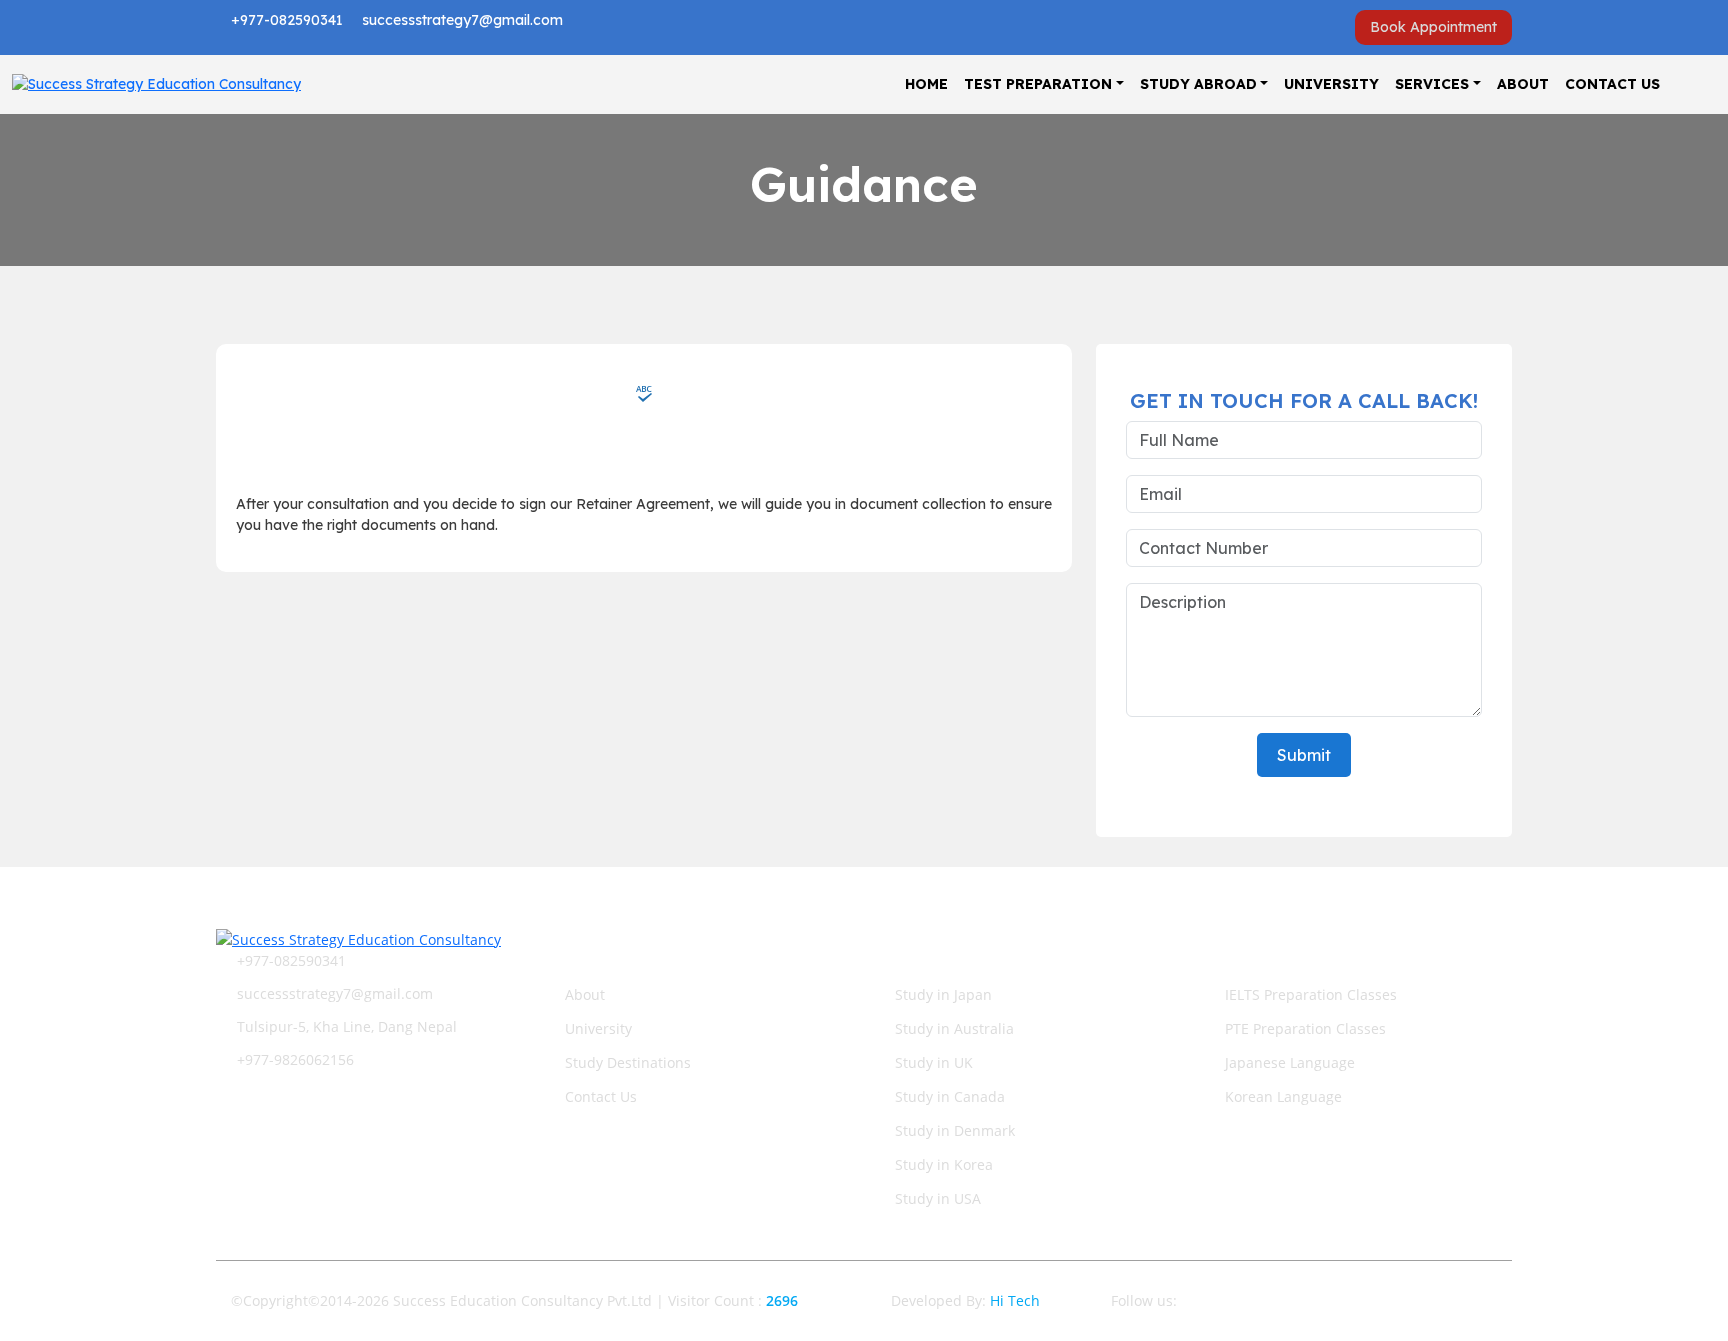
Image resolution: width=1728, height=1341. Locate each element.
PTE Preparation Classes (1305, 1028)
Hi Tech (1015, 1300)
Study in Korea (944, 1164)
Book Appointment (1433, 27)
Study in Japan (943, 994)
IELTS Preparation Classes (1311, 994)
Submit (1304, 755)
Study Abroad (1198, 84)
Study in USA (938, 1198)
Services (1432, 84)
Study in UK (934, 1062)
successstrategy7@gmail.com (460, 20)
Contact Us (1612, 84)
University (1331, 84)
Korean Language (1283, 1096)
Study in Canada (950, 1096)
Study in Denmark (955, 1130)
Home (926, 84)
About (1523, 84)
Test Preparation (1038, 84)
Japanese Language (1290, 1062)
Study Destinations (628, 1062)
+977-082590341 (285, 20)
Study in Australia (954, 1028)
